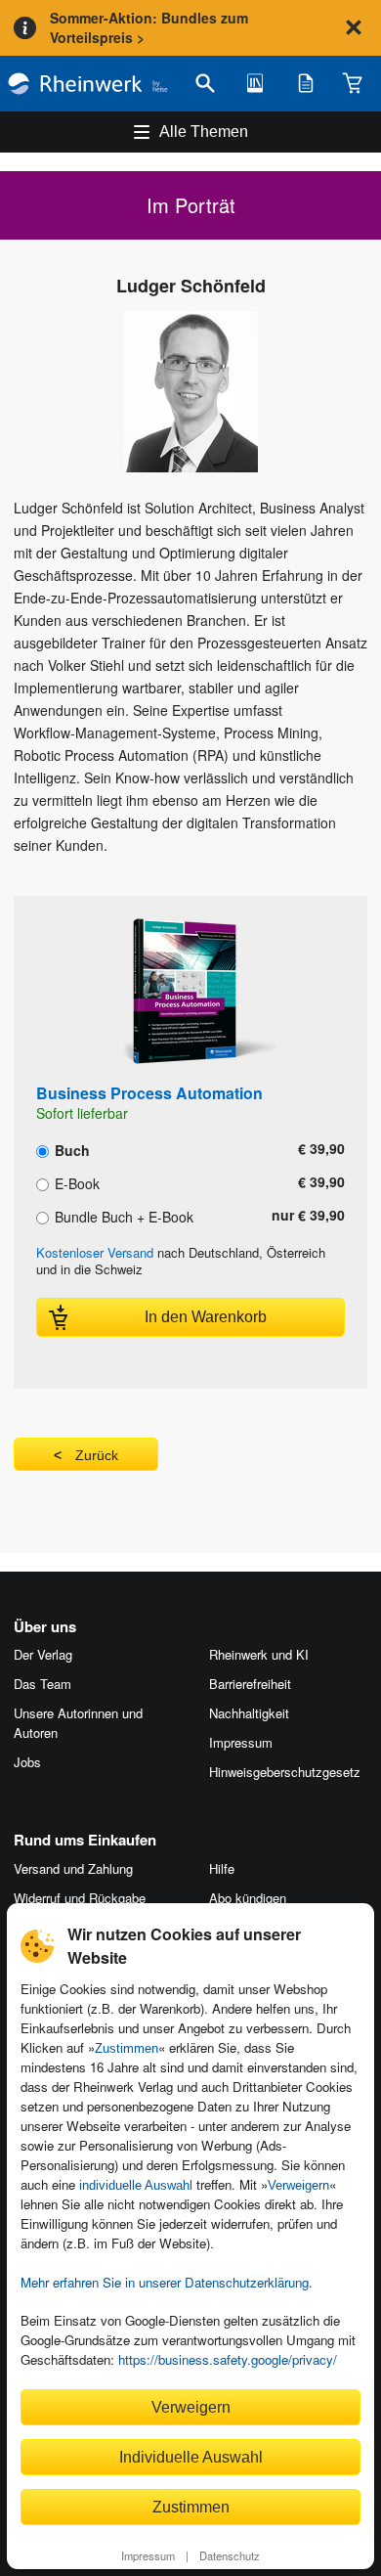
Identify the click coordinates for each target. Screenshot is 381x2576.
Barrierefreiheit (250, 1684)
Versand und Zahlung (73, 1868)
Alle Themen (204, 132)
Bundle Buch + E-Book (122, 1216)
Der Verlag (43, 1654)
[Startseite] (88, 84)
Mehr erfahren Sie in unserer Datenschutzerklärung (165, 2282)
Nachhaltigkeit (249, 1713)
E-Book (75, 1182)
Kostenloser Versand (95, 1252)
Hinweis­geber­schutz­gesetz (285, 1772)
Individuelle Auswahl (191, 2457)
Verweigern (298, 2185)
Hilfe (222, 1868)
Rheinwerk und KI (259, 1654)
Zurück (97, 1455)
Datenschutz (230, 2555)
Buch (70, 1149)
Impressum (148, 2555)
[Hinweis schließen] (354, 27)
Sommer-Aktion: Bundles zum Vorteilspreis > (149, 27)
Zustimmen (127, 2048)
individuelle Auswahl (136, 2185)
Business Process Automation (149, 1093)
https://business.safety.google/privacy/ (228, 2359)
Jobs (27, 1762)
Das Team (42, 1684)
